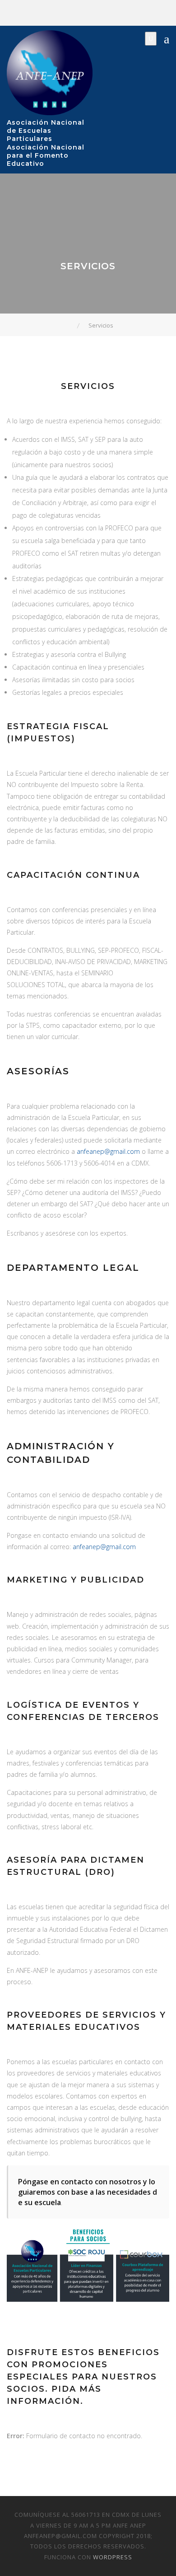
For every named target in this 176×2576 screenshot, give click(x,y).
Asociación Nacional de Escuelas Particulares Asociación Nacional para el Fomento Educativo (46, 143)
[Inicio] (71, 325)
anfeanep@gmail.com (108, 1151)
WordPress (113, 2557)
